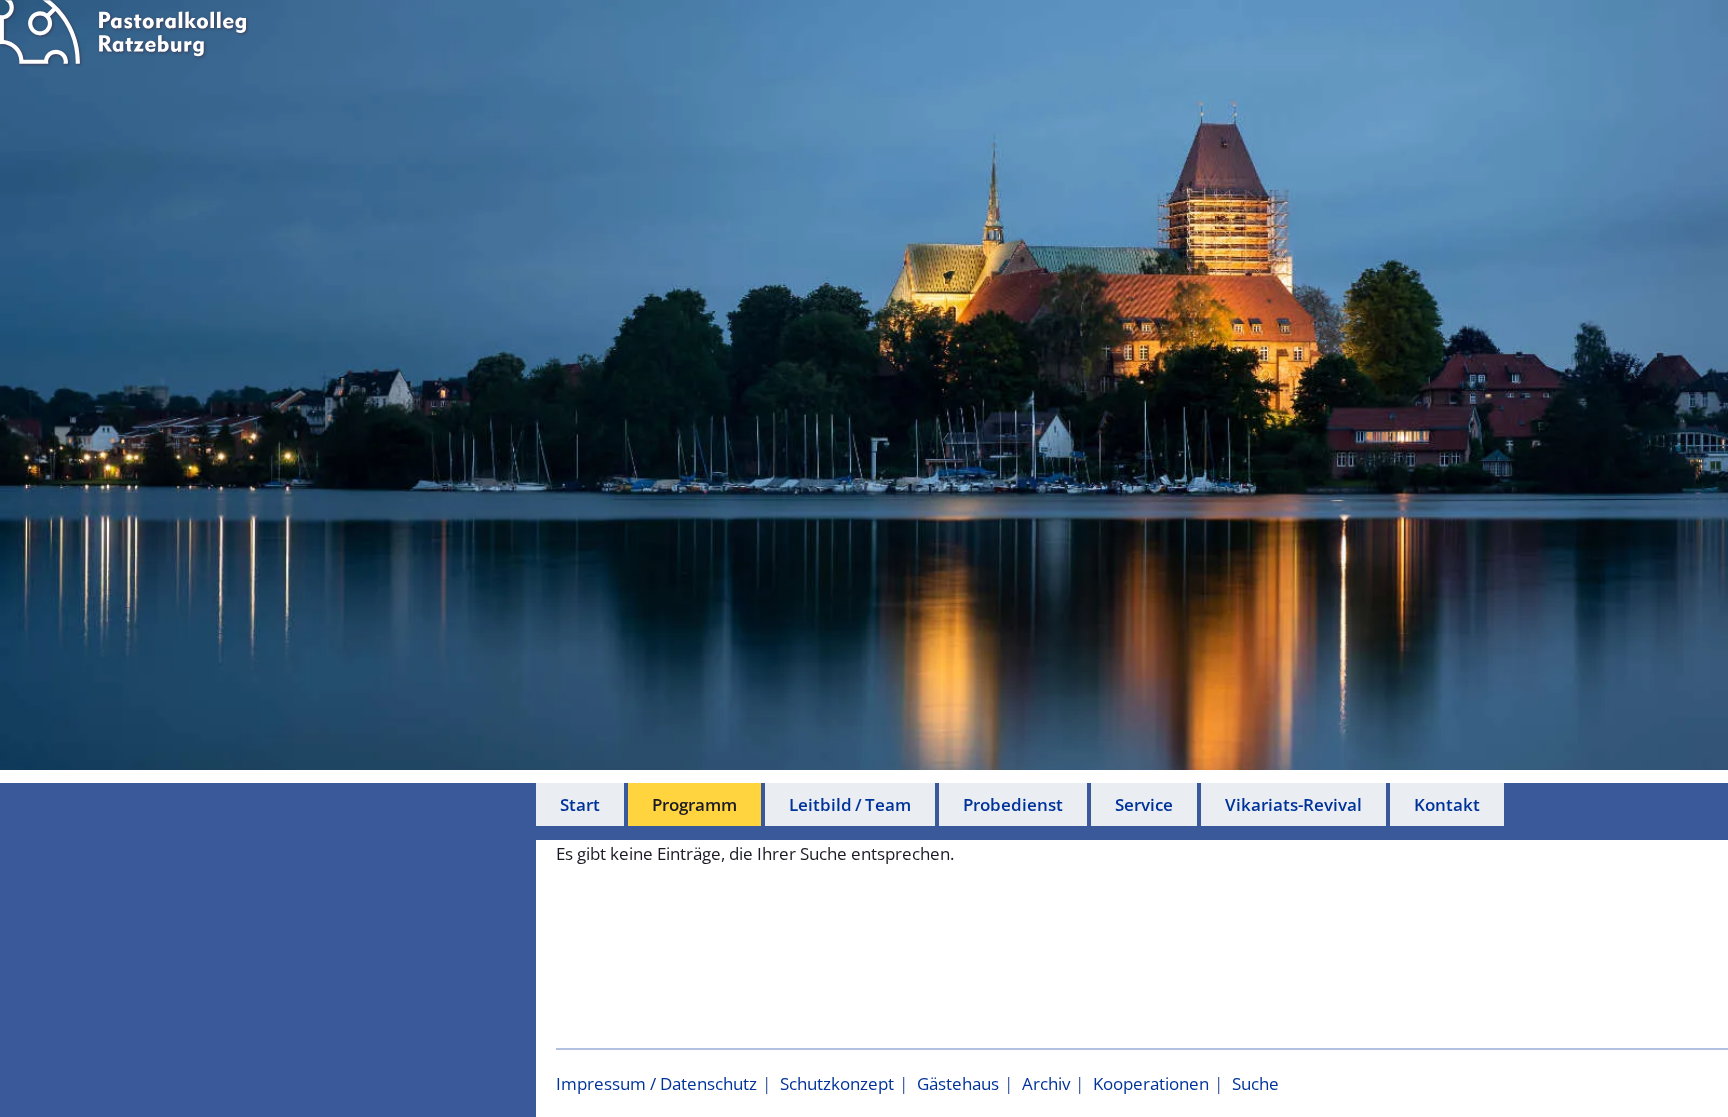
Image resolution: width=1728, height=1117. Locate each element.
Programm (694, 804)
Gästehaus (958, 1083)
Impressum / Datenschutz (656, 1083)
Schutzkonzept (837, 1083)
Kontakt (1447, 804)
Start (580, 804)
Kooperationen (1151, 1083)
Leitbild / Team (850, 804)
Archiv (1046, 1083)
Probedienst (1013, 804)
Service (1144, 804)
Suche (1255, 1083)
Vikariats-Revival (1293, 804)
